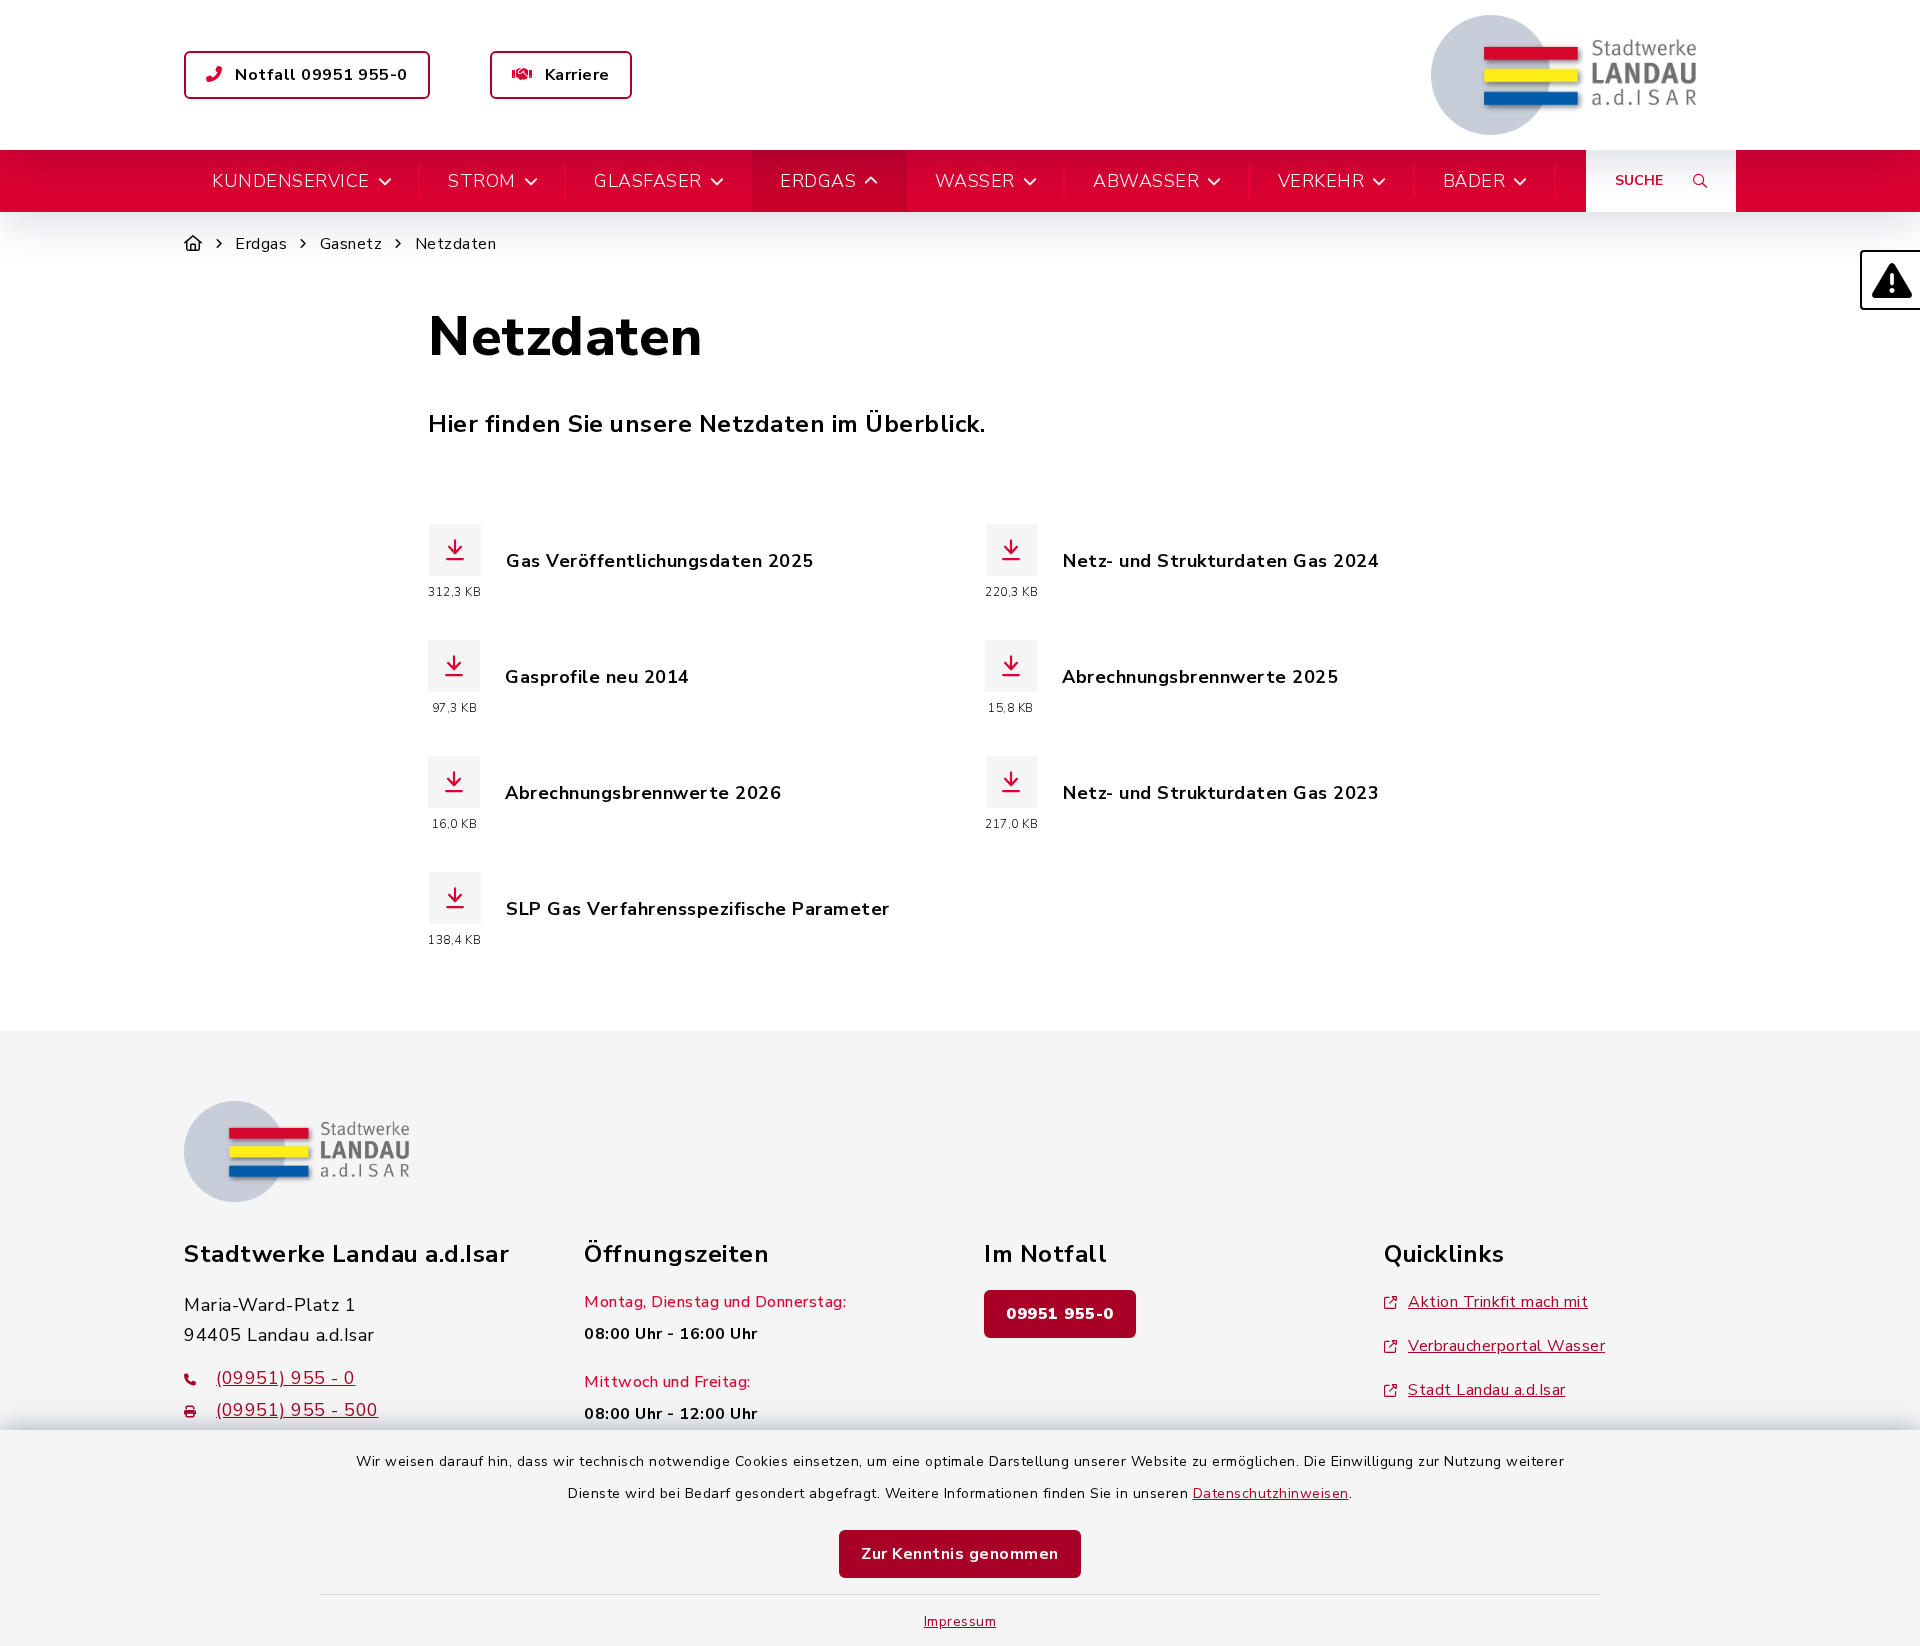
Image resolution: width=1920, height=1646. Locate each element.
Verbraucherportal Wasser (1506, 1346)
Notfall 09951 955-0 (319, 75)
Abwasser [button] (1146, 181)
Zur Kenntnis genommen (960, 1554)
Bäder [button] (1474, 181)
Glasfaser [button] (648, 181)
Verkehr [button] (1321, 181)
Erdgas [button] (818, 181)
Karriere (575, 75)
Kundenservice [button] (291, 181)
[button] (1890, 280)
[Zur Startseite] (193, 244)
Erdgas (261, 244)
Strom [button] (482, 181)
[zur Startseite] (1563, 75)
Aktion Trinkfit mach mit (1498, 1302)
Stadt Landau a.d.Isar (1487, 1390)
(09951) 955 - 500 (297, 1410)
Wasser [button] (975, 181)
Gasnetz (351, 244)
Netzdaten (456, 244)
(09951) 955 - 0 (286, 1378)
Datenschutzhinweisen (1271, 1493)
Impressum (960, 1621)
